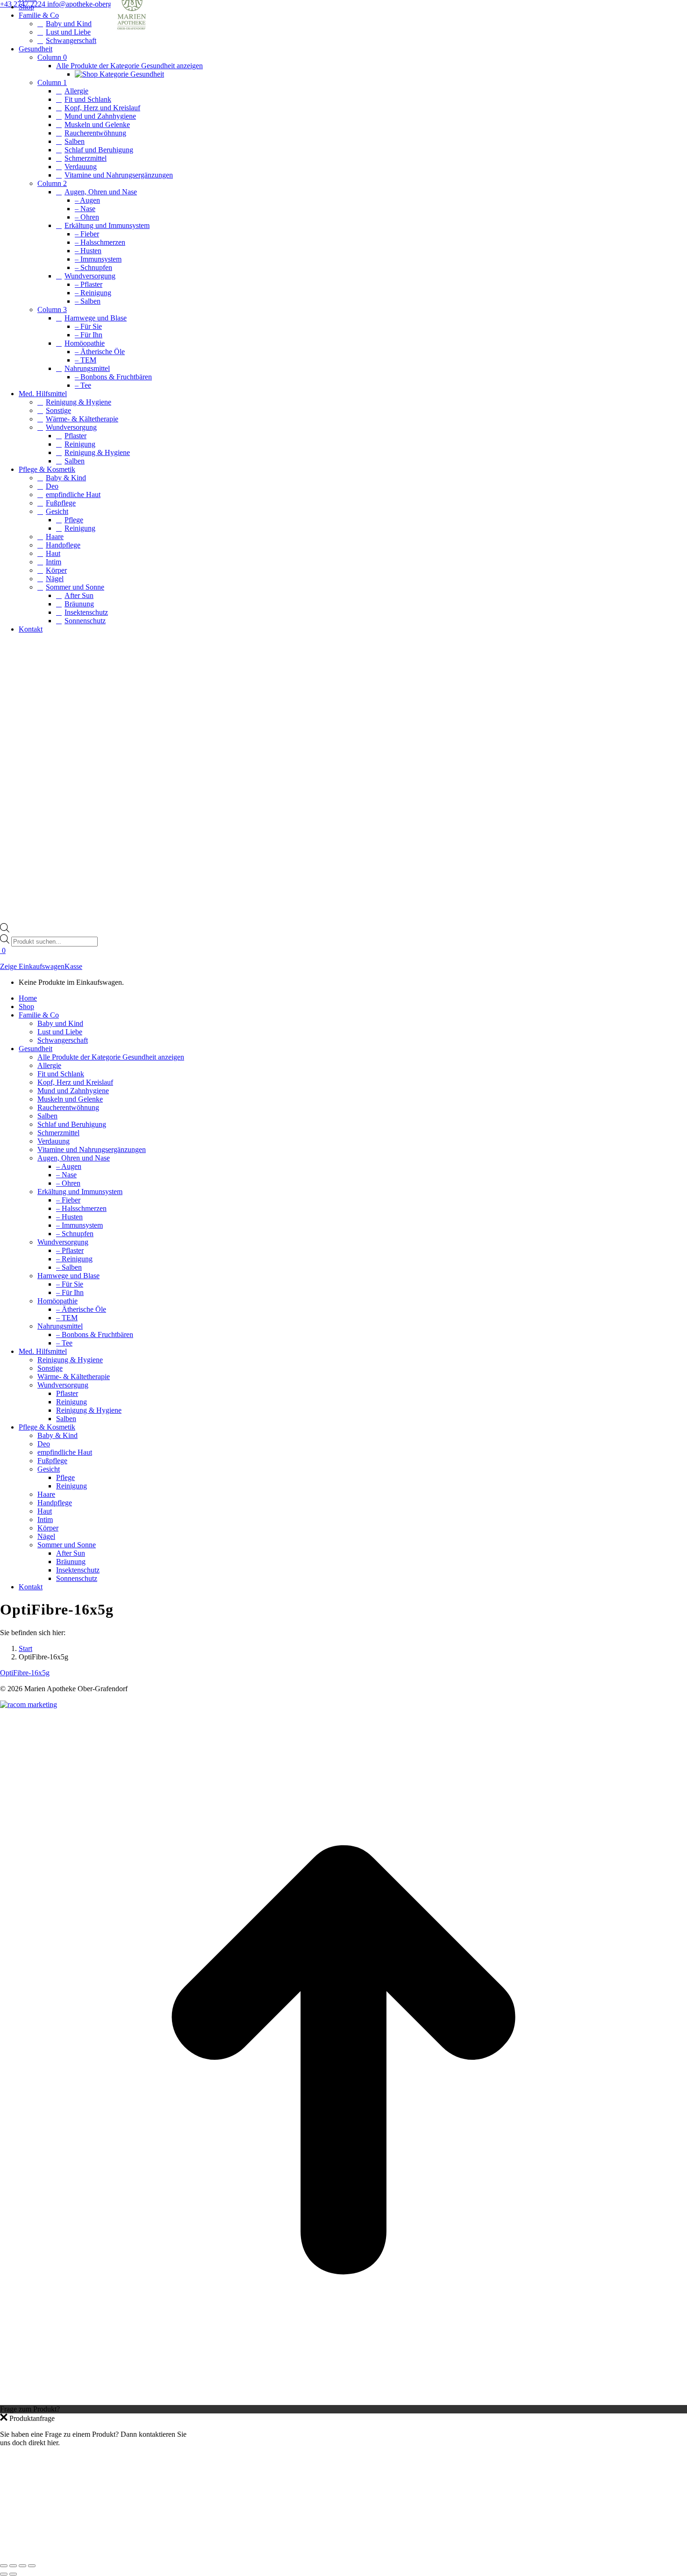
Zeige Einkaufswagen (32, 966)
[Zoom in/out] (32, 2566)
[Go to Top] (343, 2401)
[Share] (13, 2566)
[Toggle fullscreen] (22, 2566)
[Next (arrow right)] (13, 2574)
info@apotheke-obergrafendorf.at (97, 4)
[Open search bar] (5, 930)
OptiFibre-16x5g (25, 1673)
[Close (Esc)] (4, 2566)
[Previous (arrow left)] (4, 2574)
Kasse (73, 966)
